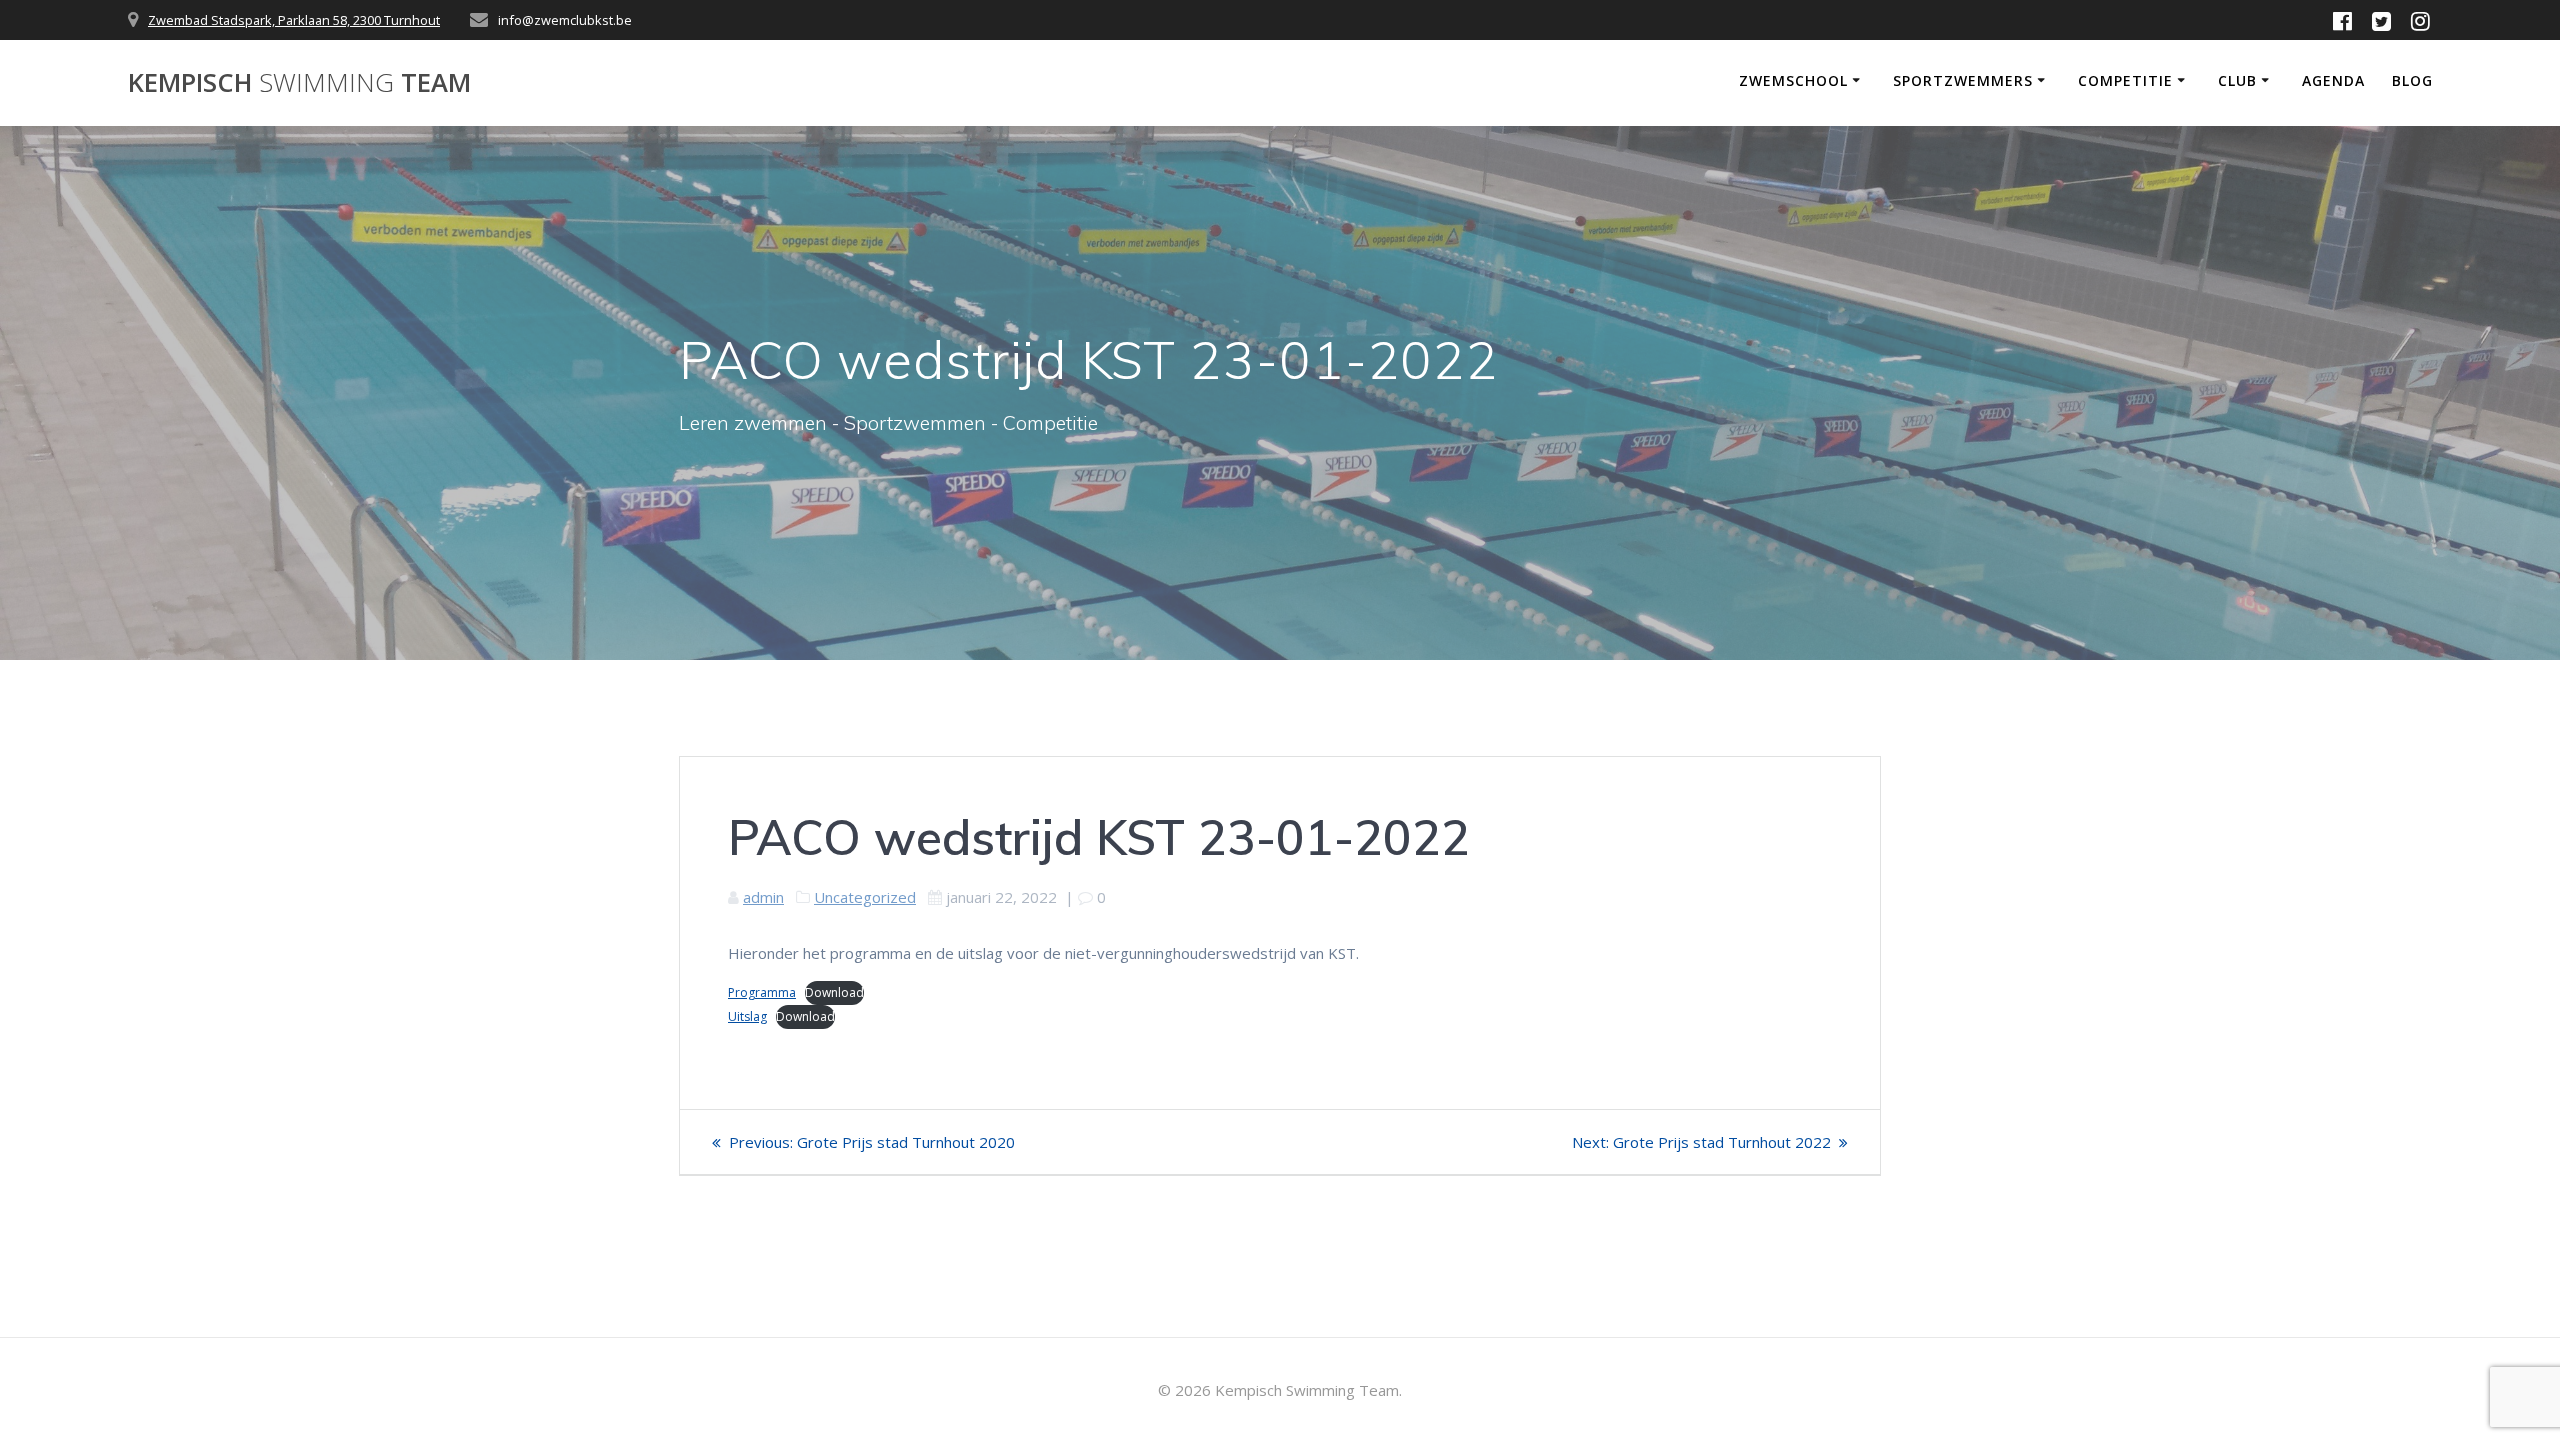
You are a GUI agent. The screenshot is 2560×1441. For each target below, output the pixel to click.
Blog (2412, 80)
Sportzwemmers (1963, 80)
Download (834, 992)
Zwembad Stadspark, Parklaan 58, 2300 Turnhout (294, 20)
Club (2237, 80)
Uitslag (747, 1016)
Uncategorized (865, 897)
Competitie (2125, 80)
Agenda (2333, 80)
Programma (762, 992)
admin (763, 897)
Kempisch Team (299, 83)
